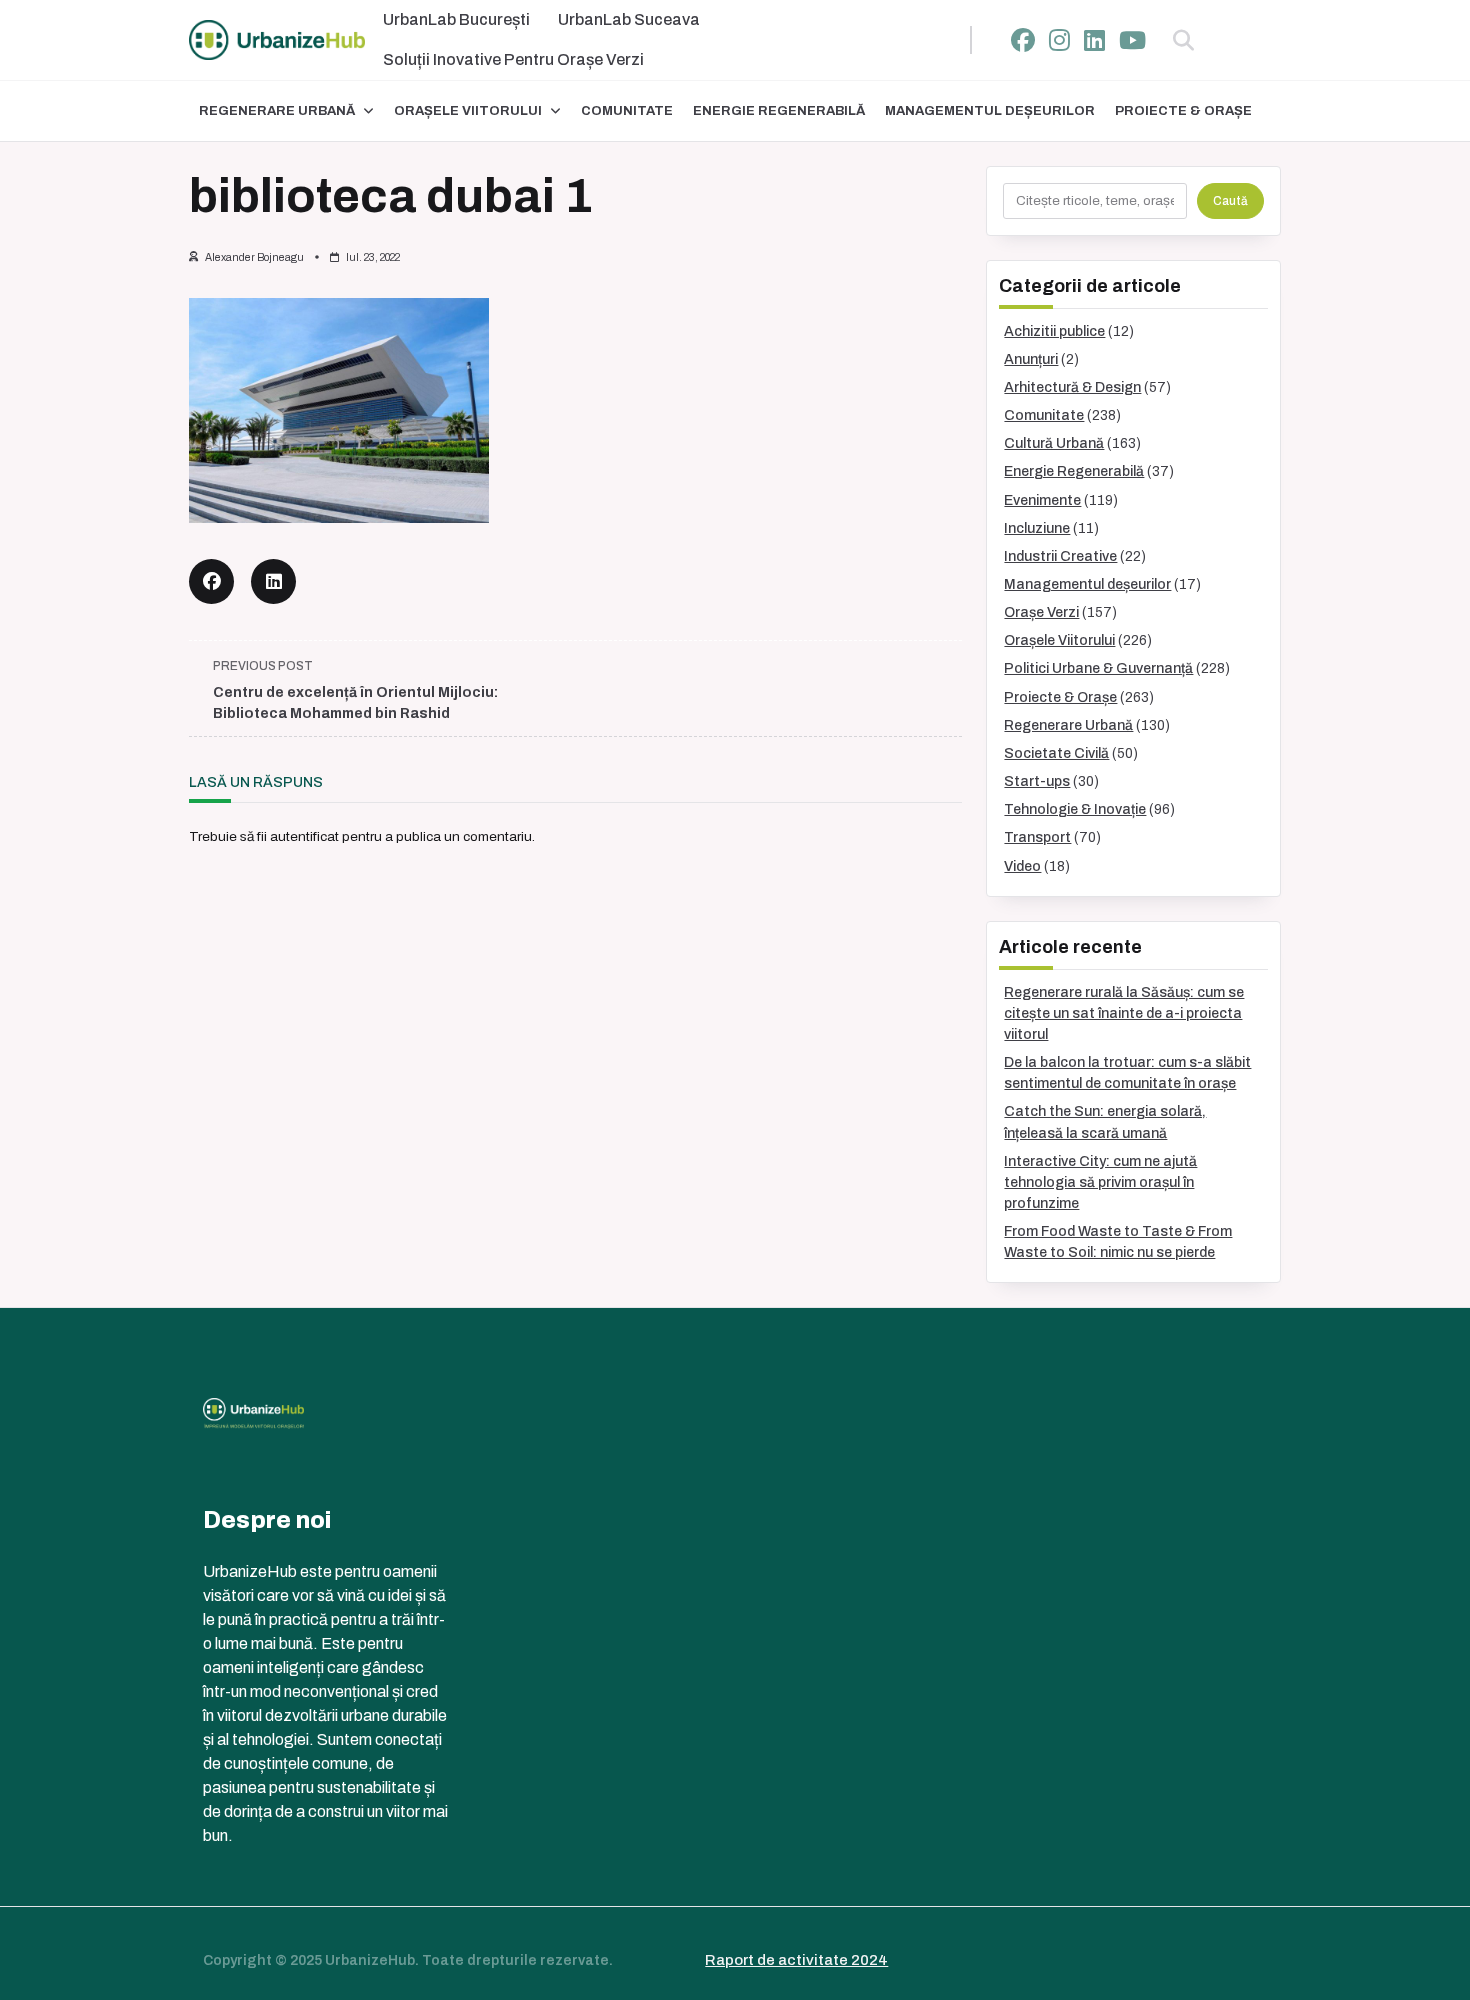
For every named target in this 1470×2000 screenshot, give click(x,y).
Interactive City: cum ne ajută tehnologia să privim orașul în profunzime (1100, 1182)
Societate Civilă (1056, 753)
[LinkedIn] (1094, 40)
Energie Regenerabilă (779, 111)
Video (1022, 866)
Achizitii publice (1054, 331)
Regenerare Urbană (277, 111)
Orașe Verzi (1041, 612)
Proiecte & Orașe (1183, 111)
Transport (1037, 837)
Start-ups (1037, 781)
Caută (1230, 201)
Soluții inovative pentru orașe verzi (513, 59)
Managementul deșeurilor (990, 111)
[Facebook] (1023, 40)
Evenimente (1042, 500)
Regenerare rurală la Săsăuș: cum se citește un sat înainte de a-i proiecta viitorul (1124, 1013)
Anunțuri (1031, 359)
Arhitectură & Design (1072, 387)
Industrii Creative (1060, 556)
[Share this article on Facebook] (211, 581)
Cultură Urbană (1054, 443)
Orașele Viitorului (468, 111)
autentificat (304, 836)
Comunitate (627, 111)
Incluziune (1037, 528)
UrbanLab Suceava (629, 19)
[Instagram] (1059, 40)
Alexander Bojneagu (254, 257)
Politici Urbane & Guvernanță (1098, 668)
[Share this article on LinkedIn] (273, 581)
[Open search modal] (1183, 40)
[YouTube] (1132, 40)
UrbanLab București (456, 19)
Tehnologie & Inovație (1075, 809)
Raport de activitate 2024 (796, 1960)
